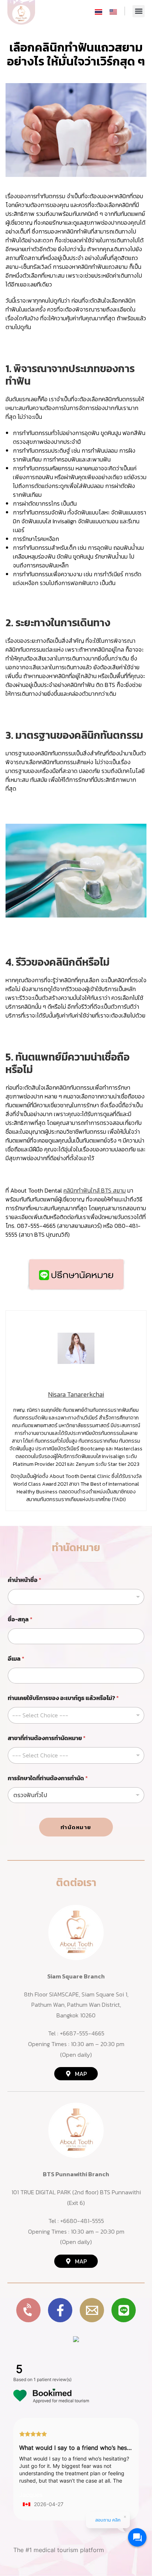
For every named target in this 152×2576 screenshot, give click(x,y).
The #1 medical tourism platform (59, 2550)
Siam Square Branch (76, 1976)
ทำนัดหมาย (76, 1827)
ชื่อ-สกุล (20, 1619)
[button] (139, 11)
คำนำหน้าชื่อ (25, 1580)
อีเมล (16, 1659)
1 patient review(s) (53, 2379)
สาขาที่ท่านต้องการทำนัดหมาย (47, 1738)
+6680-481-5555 (82, 2221)
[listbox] (76, 1597)
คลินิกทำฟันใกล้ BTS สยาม (95, 1190)
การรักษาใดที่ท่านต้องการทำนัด (48, 1778)
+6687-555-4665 (82, 2033)
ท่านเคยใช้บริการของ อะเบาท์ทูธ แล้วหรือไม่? (63, 1698)
